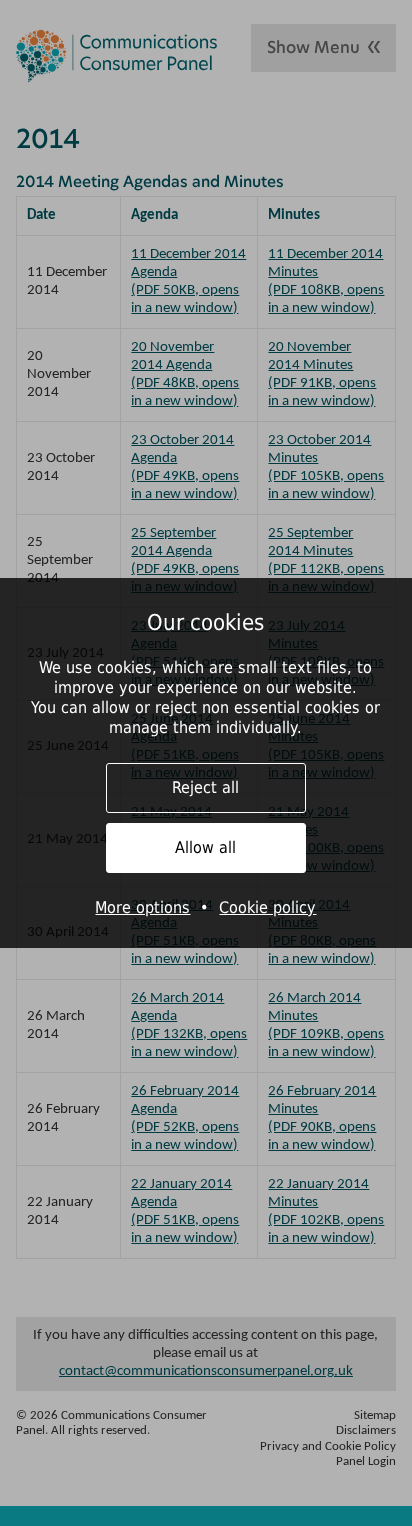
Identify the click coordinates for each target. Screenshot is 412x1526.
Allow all (205, 847)
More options (142, 907)
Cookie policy (267, 907)
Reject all (205, 787)
